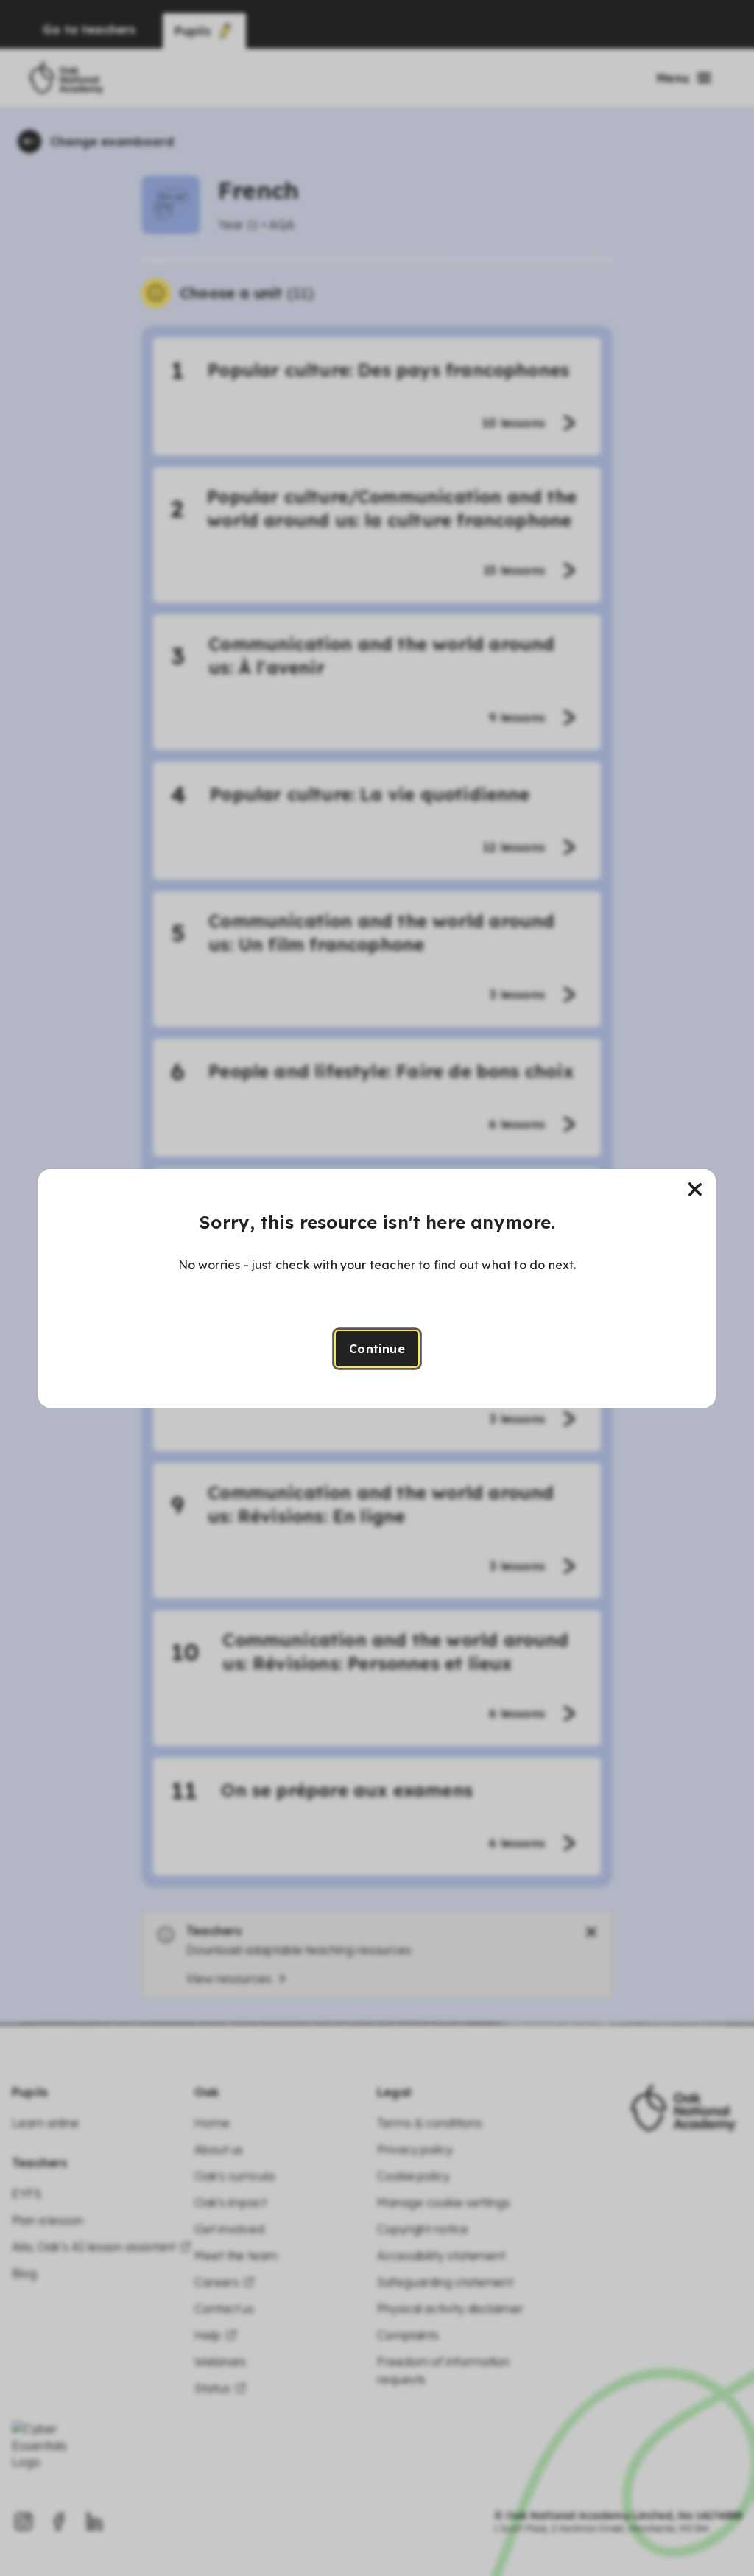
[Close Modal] (695, 1190)
